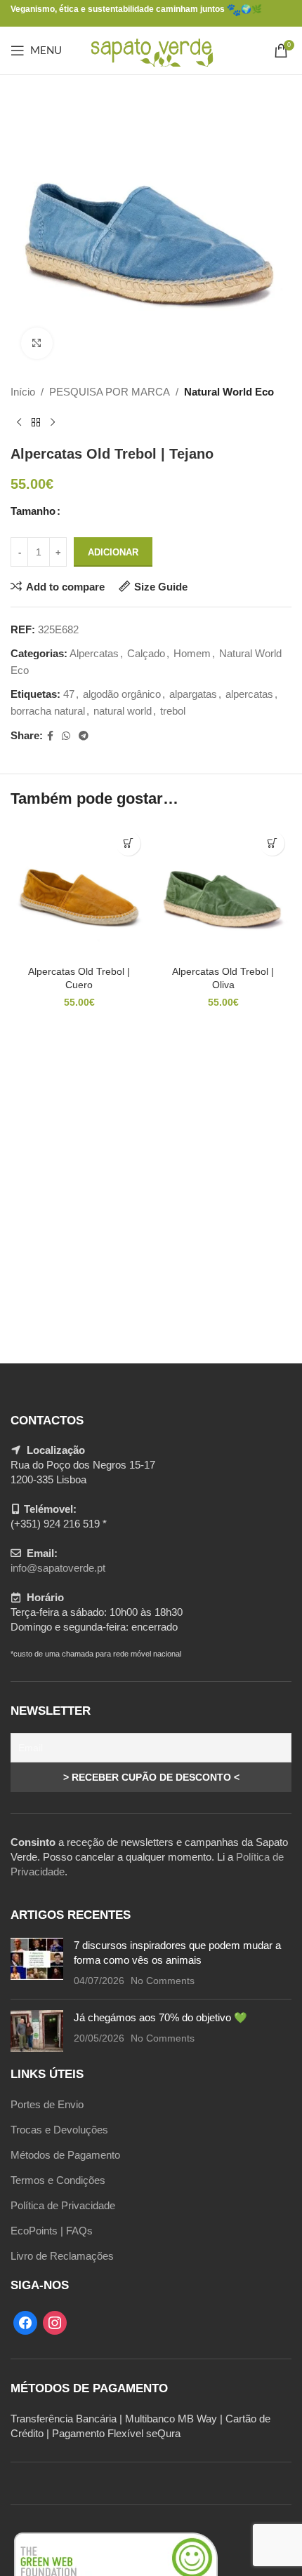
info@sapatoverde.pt (58, 1568)
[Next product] (53, 423)
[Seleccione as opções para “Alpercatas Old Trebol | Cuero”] (128, 843)
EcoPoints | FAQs (52, 2231)
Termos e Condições (58, 2180)
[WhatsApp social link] (66, 736)
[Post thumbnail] (37, 1963)
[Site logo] (151, 49)
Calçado (146, 653)
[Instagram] (55, 2322)
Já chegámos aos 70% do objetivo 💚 (160, 2017)
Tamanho (33, 511)
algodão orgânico (122, 694)
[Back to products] (36, 423)
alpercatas (249, 694)
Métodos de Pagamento (65, 2155)
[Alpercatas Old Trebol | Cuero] (79, 892)
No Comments (163, 1981)
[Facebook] (25, 2322)
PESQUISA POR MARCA (110, 392)
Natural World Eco (229, 392)
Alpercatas (94, 653)
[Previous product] (19, 423)
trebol (173, 711)
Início (23, 392)
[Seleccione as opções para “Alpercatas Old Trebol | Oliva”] (272, 843)
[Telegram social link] (84, 736)
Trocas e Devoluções (59, 2130)
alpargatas (193, 694)
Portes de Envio (47, 2104)
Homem (192, 653)
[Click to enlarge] (37, 343)
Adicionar (113, 552)
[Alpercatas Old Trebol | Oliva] (223, 892)
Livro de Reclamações (62, 2256)
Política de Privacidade (63, 2205)
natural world (123, 711)
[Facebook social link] (50, 736)
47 (69, 694)
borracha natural (48, 711)
